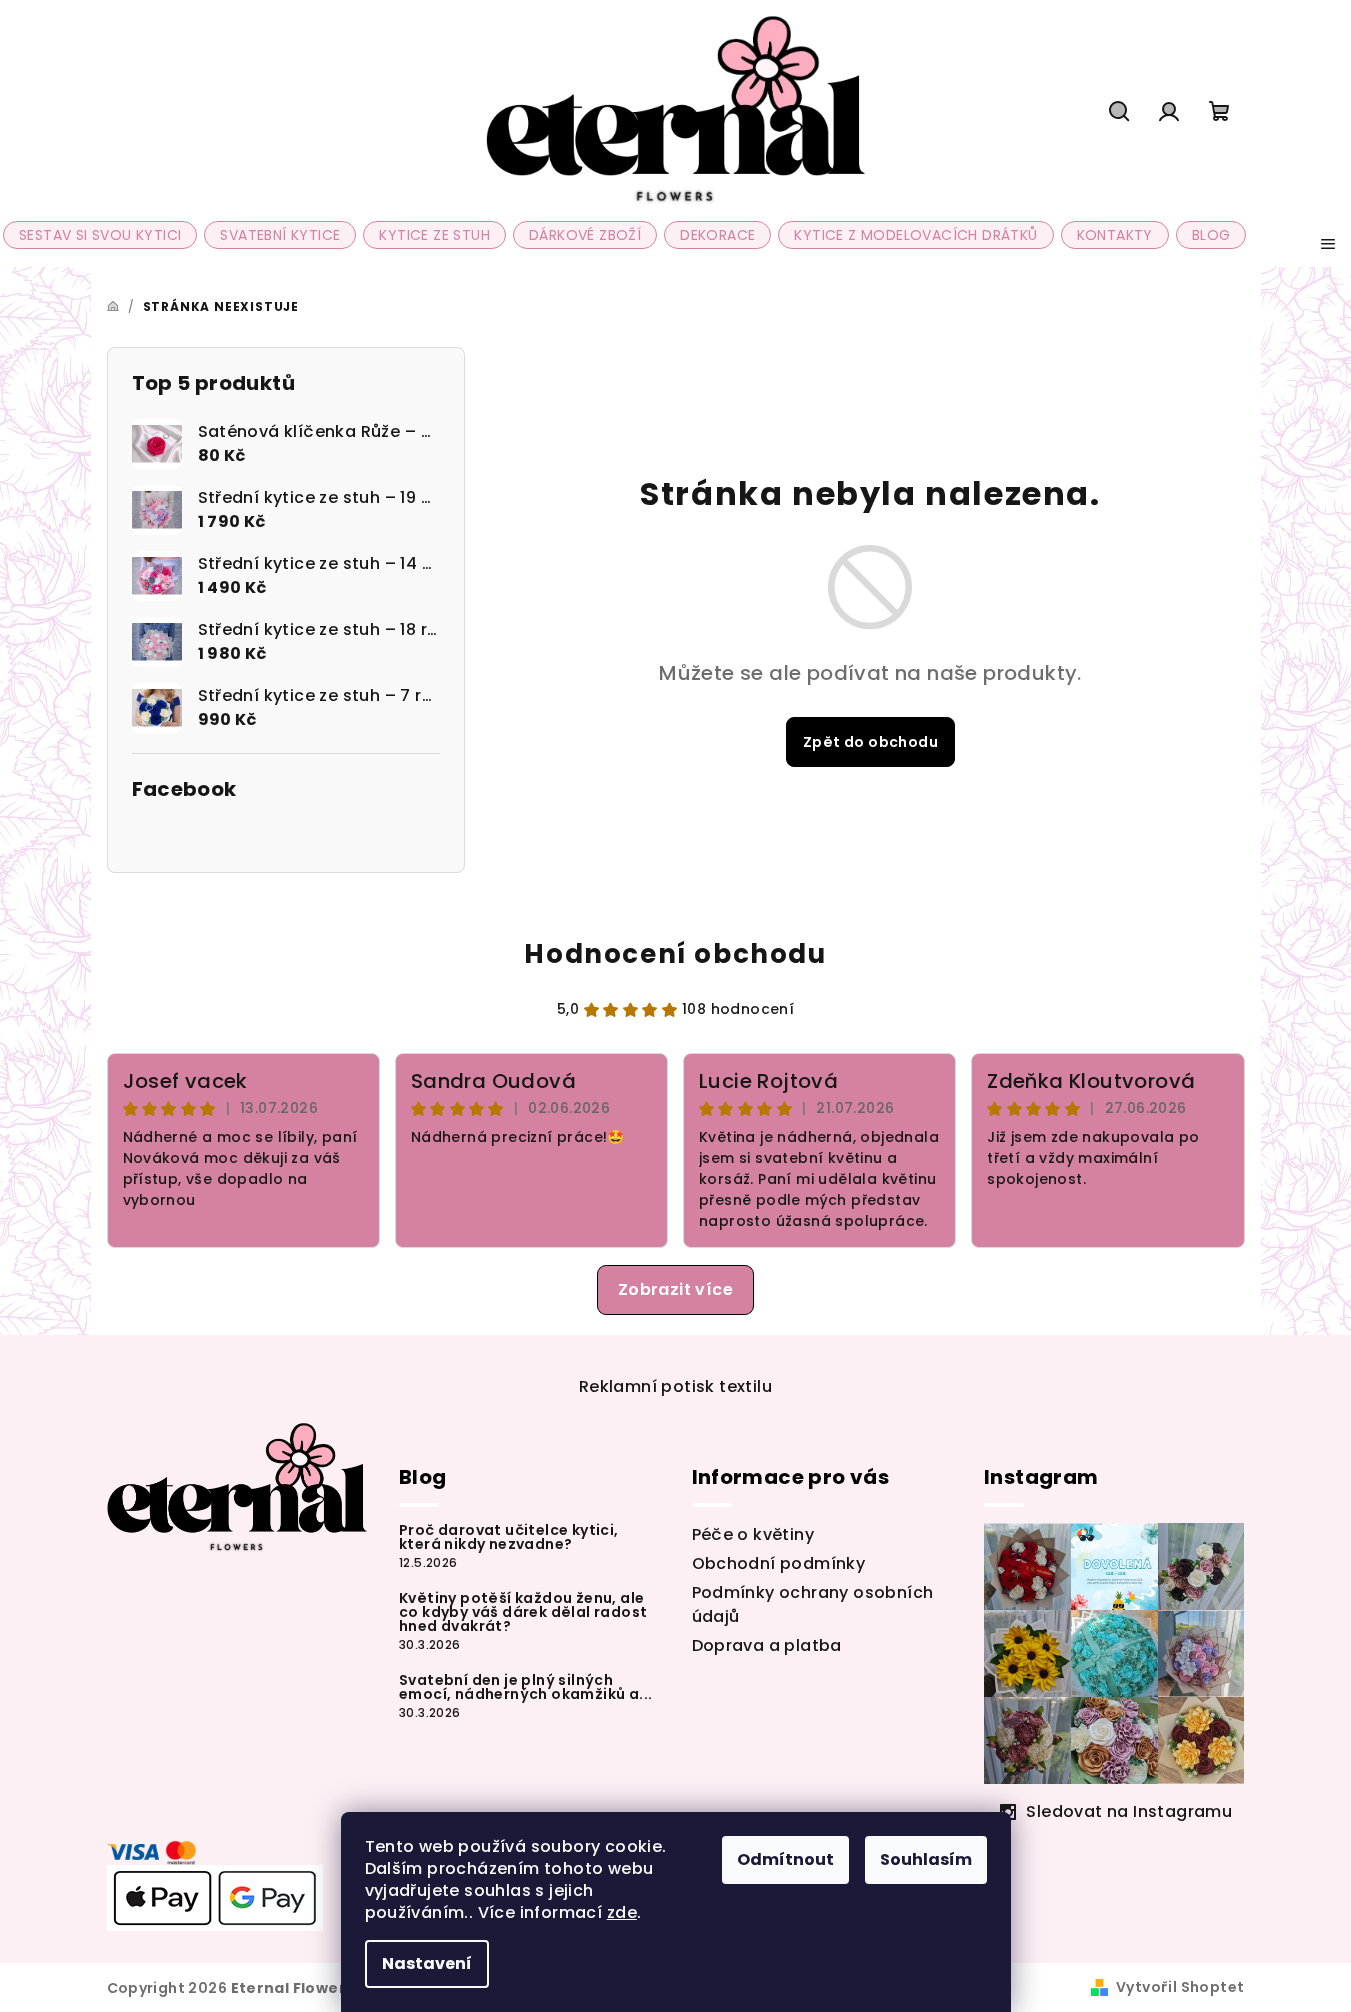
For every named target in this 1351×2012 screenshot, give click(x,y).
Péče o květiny (753, 1534)
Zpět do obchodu (870, 742)
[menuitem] (100, 235)
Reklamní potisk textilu (675, 1386)
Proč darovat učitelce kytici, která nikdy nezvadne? (509, 1537)
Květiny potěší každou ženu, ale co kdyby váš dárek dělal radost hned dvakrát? (523, 1612)
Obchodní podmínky (779, 1563)
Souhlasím (926, 1859)
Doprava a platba (767, 1645)
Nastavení (427, 1963)
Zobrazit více (675, 1289)
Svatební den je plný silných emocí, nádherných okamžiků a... (525, 1687)
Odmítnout (785, 1859)
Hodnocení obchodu (675, 954)
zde (622, 1912)
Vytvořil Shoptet (1180, 1987)
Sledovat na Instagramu (1129, 1811)
